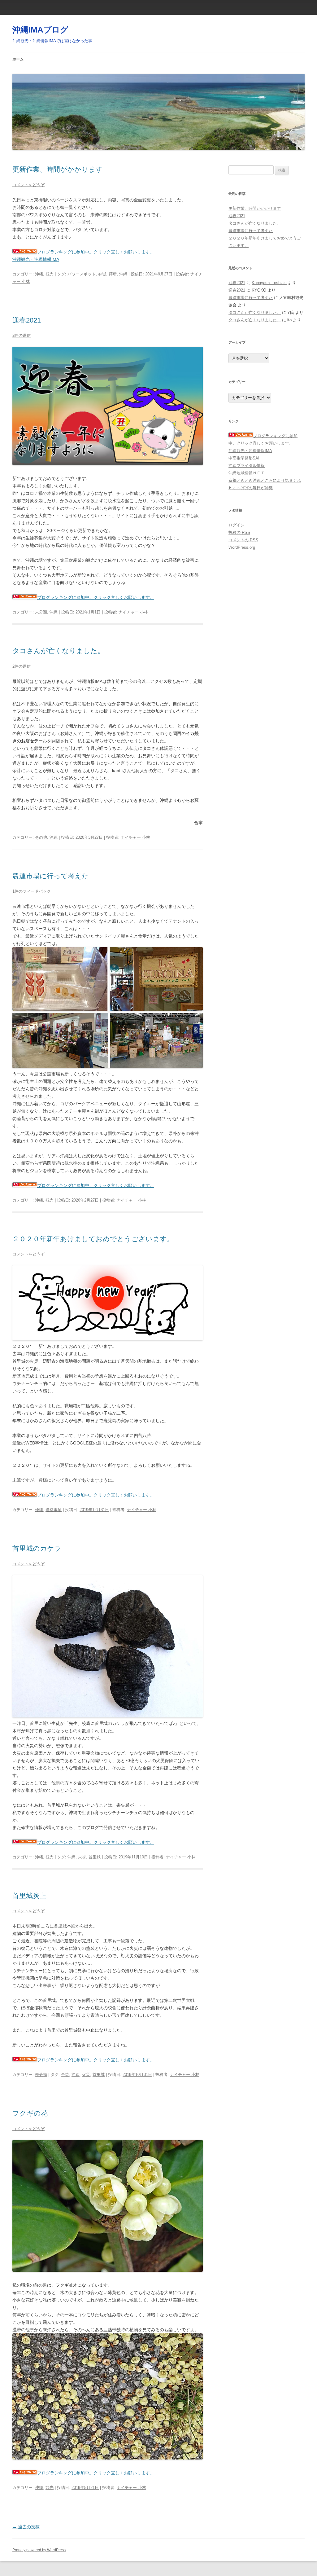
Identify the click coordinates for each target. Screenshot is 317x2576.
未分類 (41, 612)
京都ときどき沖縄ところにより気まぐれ (265, 480)
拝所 (113, 274)
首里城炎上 (29, 1896)
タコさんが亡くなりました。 (58, 651)
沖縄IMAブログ (40, 30)
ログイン (237, 525)
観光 (50, 274)
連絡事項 (54, 1510)
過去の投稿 (26, 2527)
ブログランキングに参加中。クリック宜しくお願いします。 (96, 252)
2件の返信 (22, 335)
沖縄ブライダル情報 (247, 466)
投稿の (239, 532)
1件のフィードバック (32, 891)
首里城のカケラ (37, 1548)
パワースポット (82, 274)
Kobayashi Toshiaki (269, 283)
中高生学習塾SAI (244, 458)
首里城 (95, 1857)
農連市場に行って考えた (51, 876)
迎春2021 (27, 320)
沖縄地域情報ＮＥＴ (247, 473)
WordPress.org (242, 547)
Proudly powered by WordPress (39, 2550)
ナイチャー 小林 (133, 612)
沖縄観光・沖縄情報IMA (36, 259)
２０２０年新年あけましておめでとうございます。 (93, 1239)
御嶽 (102, 274)
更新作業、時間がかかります (58, 169)
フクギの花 (30, 2113)
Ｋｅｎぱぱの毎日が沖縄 (251, 488)
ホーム (18, 59)
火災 (82, 1857)
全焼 (65, 2075)
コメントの (243, 540)
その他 (41, 837)
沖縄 (39, 274)
